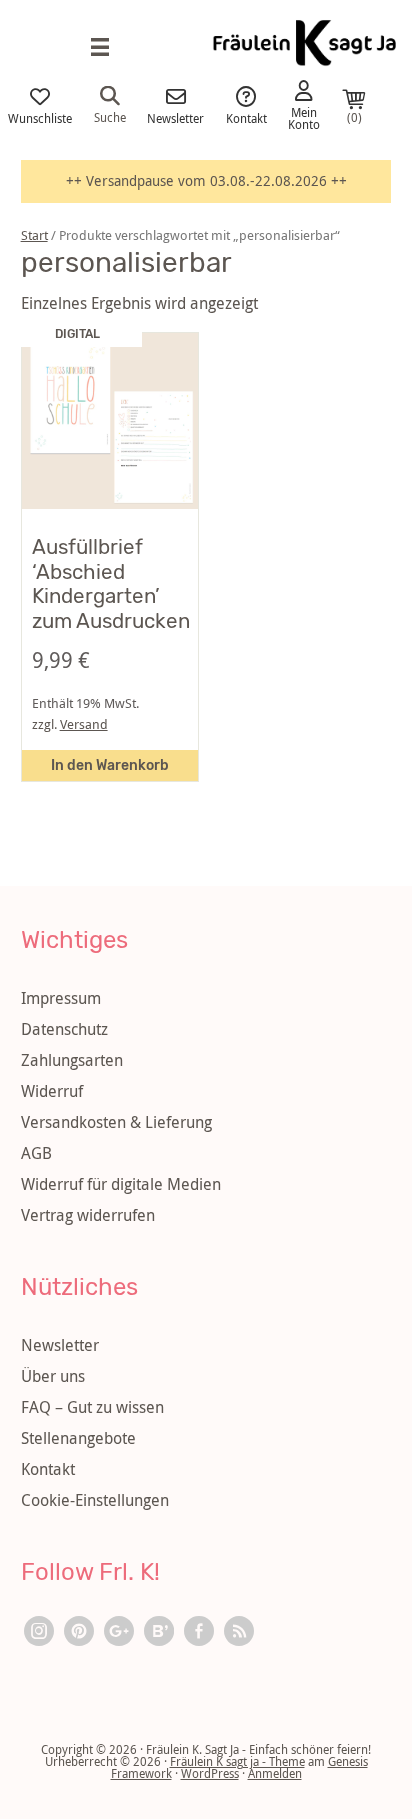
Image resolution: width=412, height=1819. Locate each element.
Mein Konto (304, 117)
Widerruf (52, 1091)
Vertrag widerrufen (88, 1215)
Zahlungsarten (72, 1060)
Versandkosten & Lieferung (116, 1122)
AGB (36, 1153)
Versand (84, 724)
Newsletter (175, 117)
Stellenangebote (78, 1438)
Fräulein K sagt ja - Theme (237, 1761)
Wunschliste (40, 117)
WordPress (210, 1773)
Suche (110, 116)
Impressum (61, 998)
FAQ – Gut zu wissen (92, 1407)
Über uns (53, 1376)
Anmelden (275, 1773)
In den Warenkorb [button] (110, 765)
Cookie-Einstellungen (95, 1500)
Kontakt (246, 117)
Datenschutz (64, 1029)
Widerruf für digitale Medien (121, 1184)
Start (34, 235)
